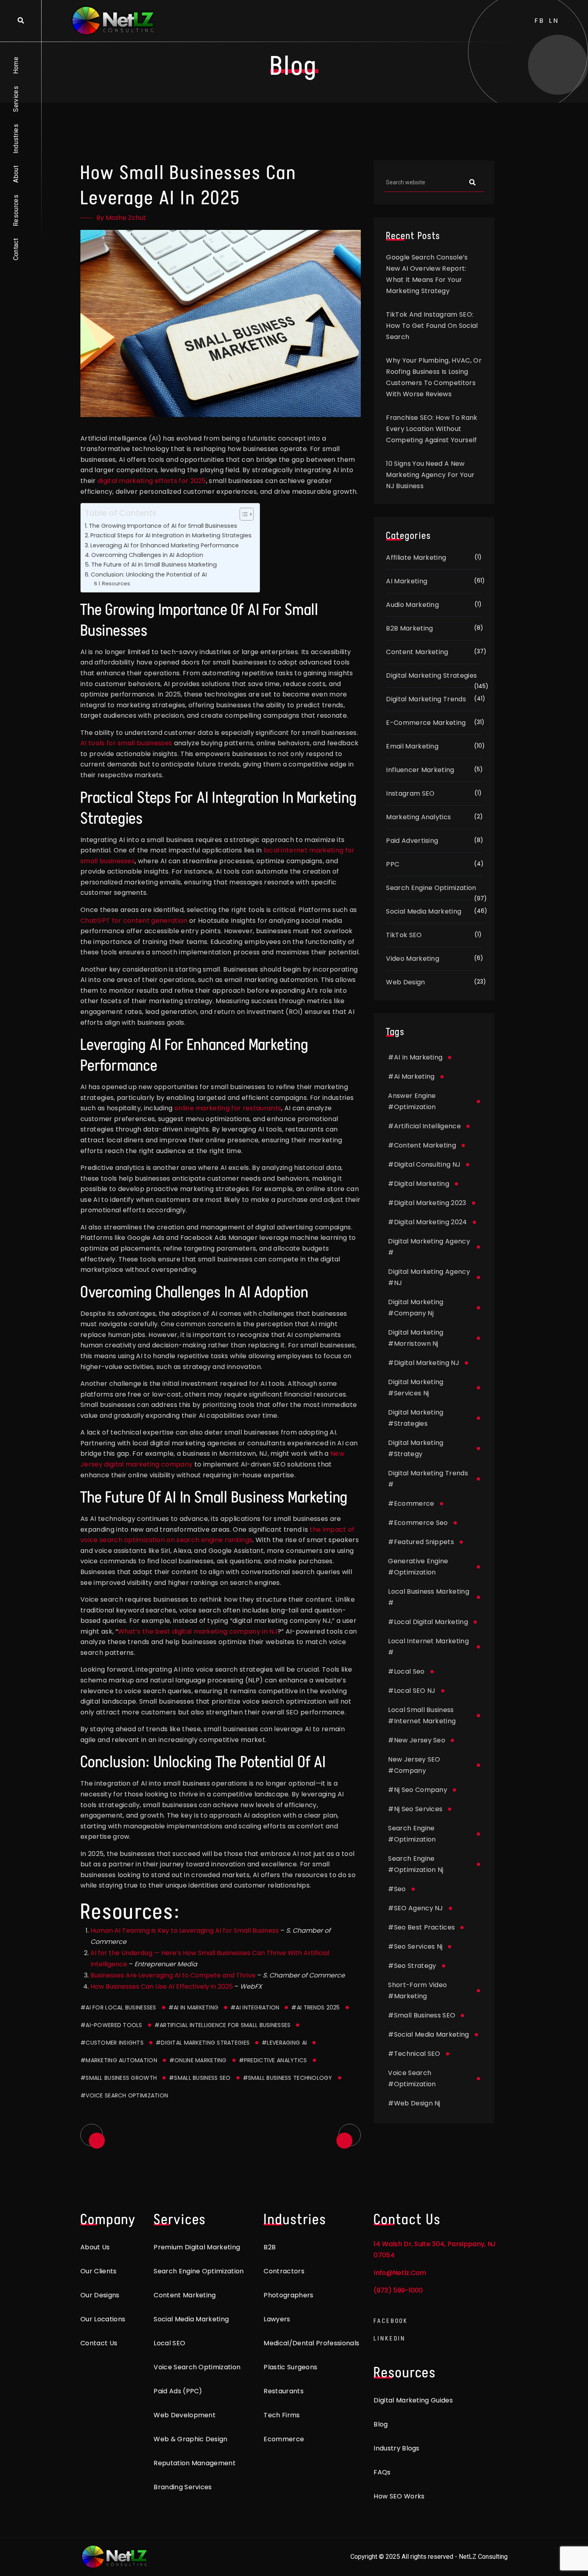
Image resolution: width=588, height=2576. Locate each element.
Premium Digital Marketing (197, 2247)
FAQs (382, 2472)
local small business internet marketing (422, 1715)
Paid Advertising (412, 841)
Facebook (391, 2321)
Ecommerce (284, 2439)
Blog (381, 2424)
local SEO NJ (412, 1691)
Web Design (405, 982)
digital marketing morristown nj (416, 1338)
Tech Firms (282, 2415)
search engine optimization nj (416, 1864)
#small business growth (119, 2078)
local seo (406, 1671)
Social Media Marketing (424, 911)
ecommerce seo (418, 1523)
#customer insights (112, 2043)
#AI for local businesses (118, 2007)
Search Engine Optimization (431, 888)
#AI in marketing (193, 2007)
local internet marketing (428, 1647)
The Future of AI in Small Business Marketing (154, 565)
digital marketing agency (429, 1247)
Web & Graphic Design (190, 2439)
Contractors (284, 2271)
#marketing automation (119, 2060)
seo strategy (412, 1966)
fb (540, 21)
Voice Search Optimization (197, 2367)
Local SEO (169, 2343)
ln (554, 21)
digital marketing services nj (416, 1388)
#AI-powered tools (111, 2025)
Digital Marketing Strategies (431, 675)
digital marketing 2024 (427, 1222)
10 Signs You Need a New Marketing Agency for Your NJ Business (430, 475)
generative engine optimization (418, 1567)
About (16, 174)
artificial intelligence (424, 1126)
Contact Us (99, 2343)
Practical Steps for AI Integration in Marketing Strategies (171, 535)
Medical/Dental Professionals (311, 2343)
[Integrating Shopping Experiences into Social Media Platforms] (350, 2135)
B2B (270, 2247)
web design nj (414, 2103)
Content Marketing (417, 652)
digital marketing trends (428, 1479)
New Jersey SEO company (414, 1765)
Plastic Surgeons (290, 2367)
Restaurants (284, 2391)
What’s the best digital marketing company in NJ (198, 1631)
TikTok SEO (404, 935)
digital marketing (419, 1184)
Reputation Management (195, 2463)
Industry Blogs (396, 2448)
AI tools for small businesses (126, 743)
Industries (16, 139)
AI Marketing (407, 581)
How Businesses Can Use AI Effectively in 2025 (162, 1986)
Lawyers (277, 2319)
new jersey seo (417, 1740)
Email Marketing (412, 746)
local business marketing (429, 1597)
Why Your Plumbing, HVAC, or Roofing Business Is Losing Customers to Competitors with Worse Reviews (434, 377)
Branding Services (183, 2487)
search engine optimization (412, 1834)
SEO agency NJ (416, 1908)
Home (16, 65)
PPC (393, 864)
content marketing (422, 1145)
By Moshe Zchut (121, 218)
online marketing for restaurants (228, 1108)
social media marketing (428, 2034)
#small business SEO (200, 2078)
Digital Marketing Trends (426, 699)
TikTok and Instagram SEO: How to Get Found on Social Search (432, 326)
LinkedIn (390, 2338)
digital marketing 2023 (427, 1203)
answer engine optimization (412, 1101)
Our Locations (103, 2319)
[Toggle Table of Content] (243, 514)
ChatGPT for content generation (134, 921)
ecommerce (411, 1503)
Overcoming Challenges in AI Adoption (147, 555)
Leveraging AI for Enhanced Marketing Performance (165, 545)
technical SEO (414, 2054)
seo (397, 1889)
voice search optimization (412, 2078)
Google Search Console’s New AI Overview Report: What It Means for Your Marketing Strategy (427, 274)
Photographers (288, 2295)
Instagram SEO (410, 793)
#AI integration (255, 2007)
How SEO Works (399, 2496)
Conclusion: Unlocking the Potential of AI (149, 575)
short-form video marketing (417, 1990)
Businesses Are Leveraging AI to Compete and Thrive (173, 1975)
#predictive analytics (273, 2060)
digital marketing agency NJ (429, 1277)
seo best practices (421, 1927)
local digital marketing (428, 1622)
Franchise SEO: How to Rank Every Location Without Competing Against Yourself (432, 429)
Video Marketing (413, 959)
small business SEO (422, 2015)
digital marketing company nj (416, 1308)
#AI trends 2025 (315, 2007)
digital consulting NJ (424, 1164)
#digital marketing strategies (203, 2043)
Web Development (185, 2415)
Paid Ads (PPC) (178, 2391)
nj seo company (418, 1790)
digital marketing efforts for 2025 (151, 481)
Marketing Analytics (418, 817)
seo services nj (415, 1946)
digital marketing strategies (416, 1418)
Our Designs (100, 2295)
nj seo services (415, 1809)
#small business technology (288, 2078)
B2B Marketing (409, 628)
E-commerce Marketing (426, 723)
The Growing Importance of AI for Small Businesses (163, 526)
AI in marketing (415, 1057)
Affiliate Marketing (416, 558)
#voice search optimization (124, 2095)
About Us (95, 2247)
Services (16, 99)
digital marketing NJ (424, 1363)
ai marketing (411, 1076)
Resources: (117, 584)
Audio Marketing (412, 605)
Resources (16, 211)
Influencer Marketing (420, 770)
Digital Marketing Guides (413, 2400)
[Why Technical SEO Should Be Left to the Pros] (92, 2135)
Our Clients (99, 2271)
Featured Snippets (421, 1542)
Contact (16, 249)
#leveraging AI (284, 2043)
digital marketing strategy (416, 1448)
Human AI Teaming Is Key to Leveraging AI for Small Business (185, 1931)
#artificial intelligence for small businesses (223, 2025)
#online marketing (198, 2060)
